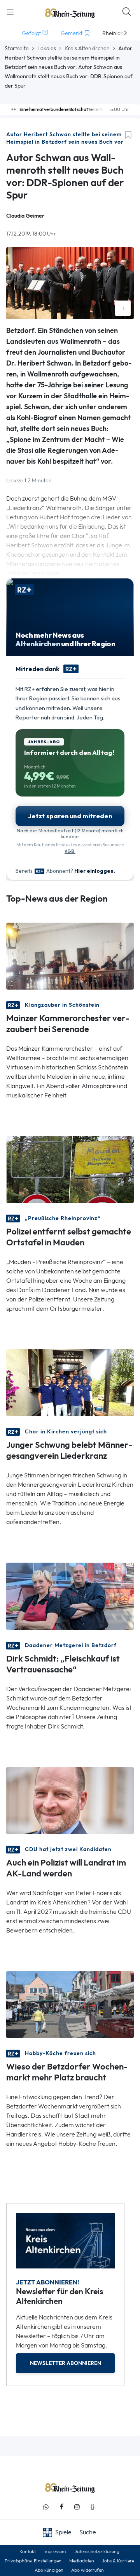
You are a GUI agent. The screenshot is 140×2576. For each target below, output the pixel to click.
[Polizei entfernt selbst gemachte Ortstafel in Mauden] (70, 1169)
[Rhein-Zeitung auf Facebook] (61, 2507)
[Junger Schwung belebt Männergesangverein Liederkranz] (70, 1382)
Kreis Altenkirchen (87, 48)
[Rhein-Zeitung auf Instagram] (77, 2507)
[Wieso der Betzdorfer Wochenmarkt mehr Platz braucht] (70, 2004)
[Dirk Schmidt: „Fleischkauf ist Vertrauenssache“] (70, 1596)
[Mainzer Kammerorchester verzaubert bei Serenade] (70, 956)
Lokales (47, 48)
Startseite (17, 48)
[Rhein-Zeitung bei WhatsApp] (46, 2507)
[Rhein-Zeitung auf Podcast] (93, 2507)
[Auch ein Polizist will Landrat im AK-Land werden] (70, 1800)
